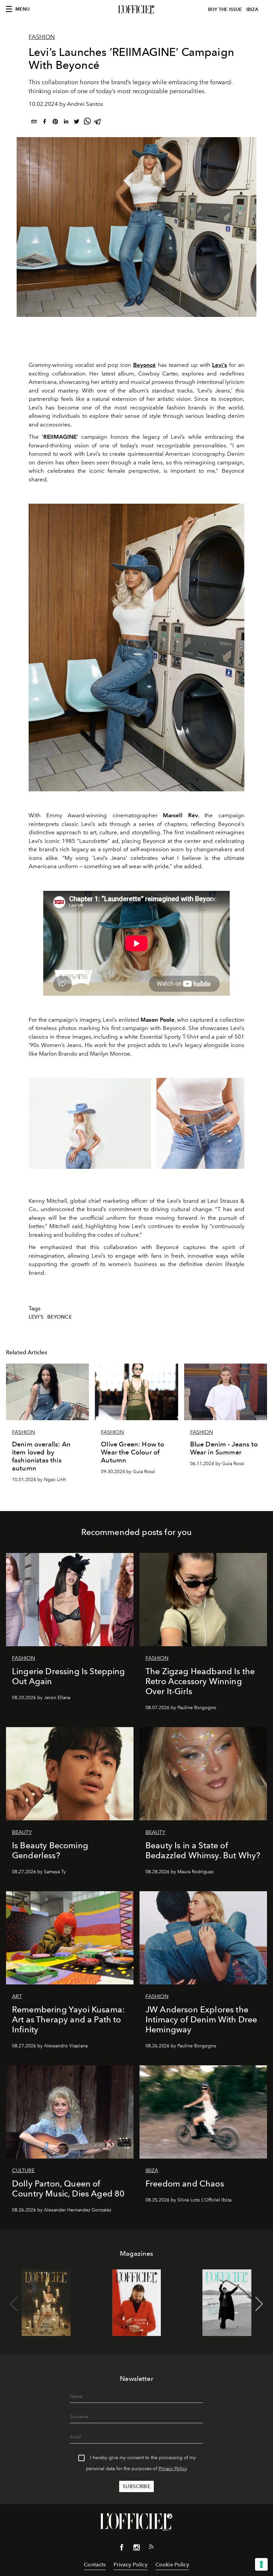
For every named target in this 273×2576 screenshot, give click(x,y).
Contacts (95, 2565)
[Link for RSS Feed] (151, 2548)
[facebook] (45, 123)
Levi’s (36, 1317)
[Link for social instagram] (136, 2549)
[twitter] (77, 123)
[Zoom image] (136, 647)
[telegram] (98, 123)
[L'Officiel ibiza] (136, 10)
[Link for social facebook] (122, 2549)
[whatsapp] (87, 123)
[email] (34, 123)
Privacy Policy (173, 2469)
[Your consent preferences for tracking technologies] (261, 2564)
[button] (259, 2304)
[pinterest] (55, 123)
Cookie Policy (172, 2565)
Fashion (42, 37)
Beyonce (60, 1317)
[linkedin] (66, 123)
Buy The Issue (225, 9)
